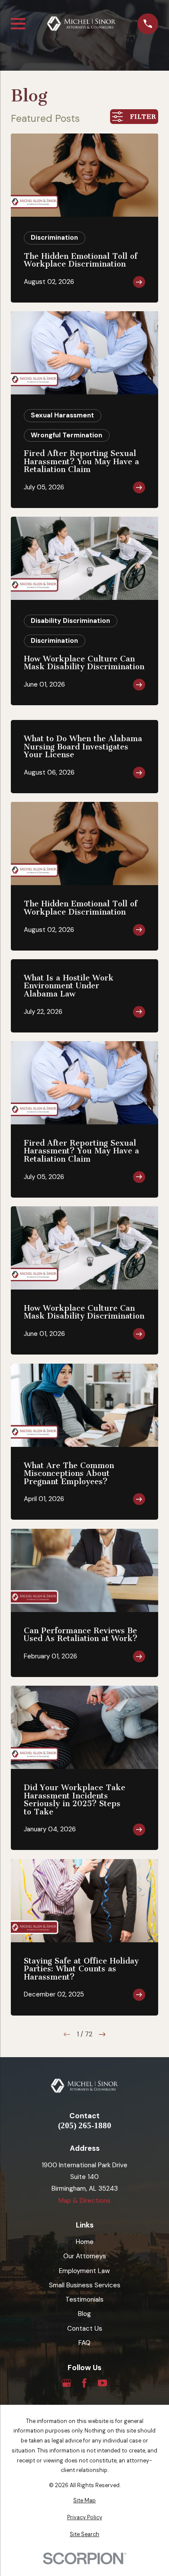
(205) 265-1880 (85, 2126)
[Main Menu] (18, 24)
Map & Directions (84, 2201)
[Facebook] (84, 2383)
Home (85, 2242)
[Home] (81, 24)
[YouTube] (102, 2383)
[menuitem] (84, 2501)
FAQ (84, 2343)
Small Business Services (85, 2285)
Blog (84, 2314)
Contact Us (85, 2328)
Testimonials (84, 2299)
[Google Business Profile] (67, 2383)
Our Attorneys (85, 2256)
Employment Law (84, 2271)
